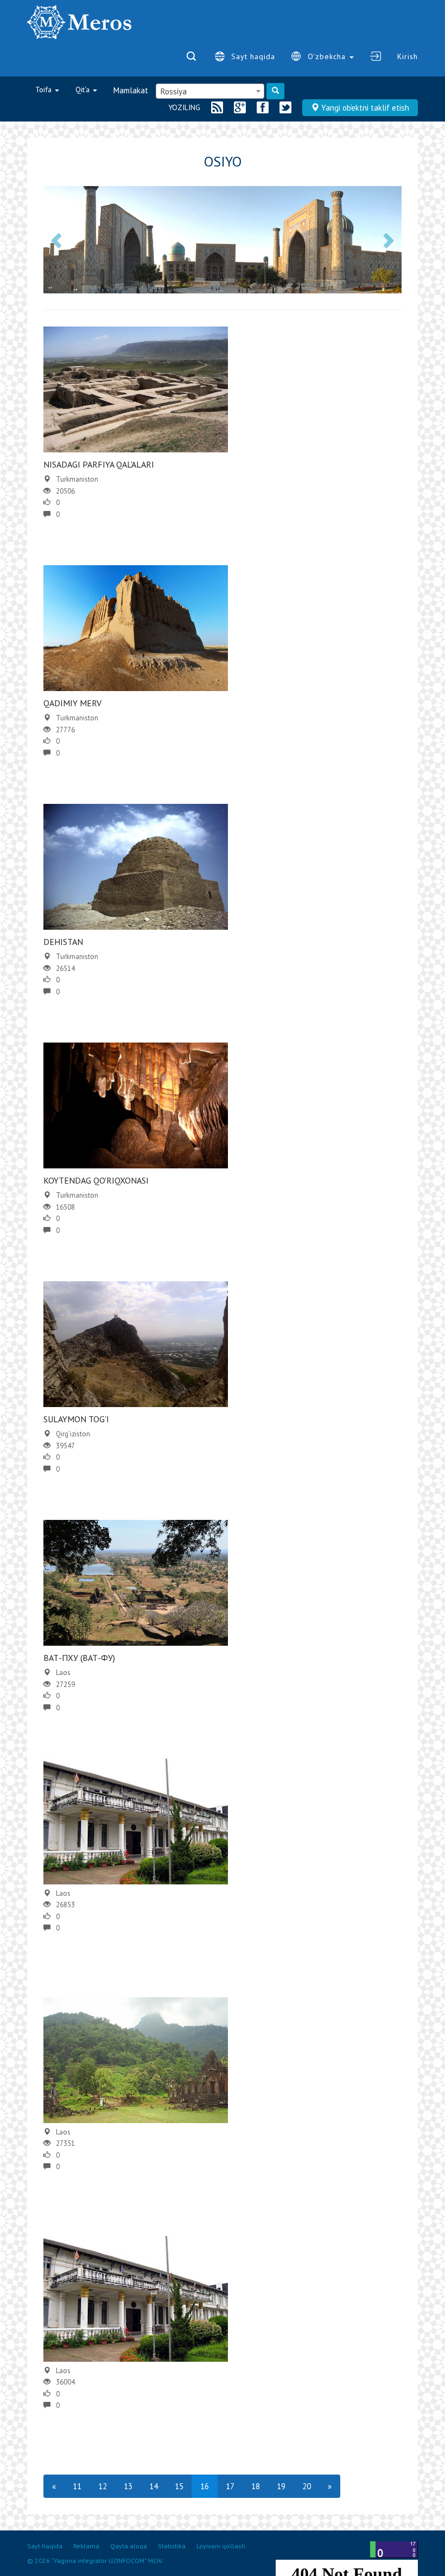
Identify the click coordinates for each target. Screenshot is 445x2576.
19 (281, 2486)
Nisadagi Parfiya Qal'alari (99, 464)
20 (307, 2486)
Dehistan (63, 942)
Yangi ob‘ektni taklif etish (364, 108)
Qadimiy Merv (72, 703)
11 (77, 2486)
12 (103, 2486)
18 (256, 2486)
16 (205, 2486)
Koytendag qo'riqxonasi (96, 1180)
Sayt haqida (253, 56)
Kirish (408, 56)
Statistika (172, 2546)
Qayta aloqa (129, 2546)
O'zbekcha (328, 56)
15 (179, 2486)
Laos (63, 1673)
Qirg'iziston (73, 1434)
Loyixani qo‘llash (221, 2546)
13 (128, 2486)
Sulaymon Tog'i (76, 1419)
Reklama (86, 2546)
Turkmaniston (77, 479)
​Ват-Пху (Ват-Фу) (79, 1658)
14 (154, 2486)
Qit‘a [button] (84, 90)
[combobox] (210, 91)
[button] (58, 240)
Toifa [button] (44, 90)
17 (230, 2486)
